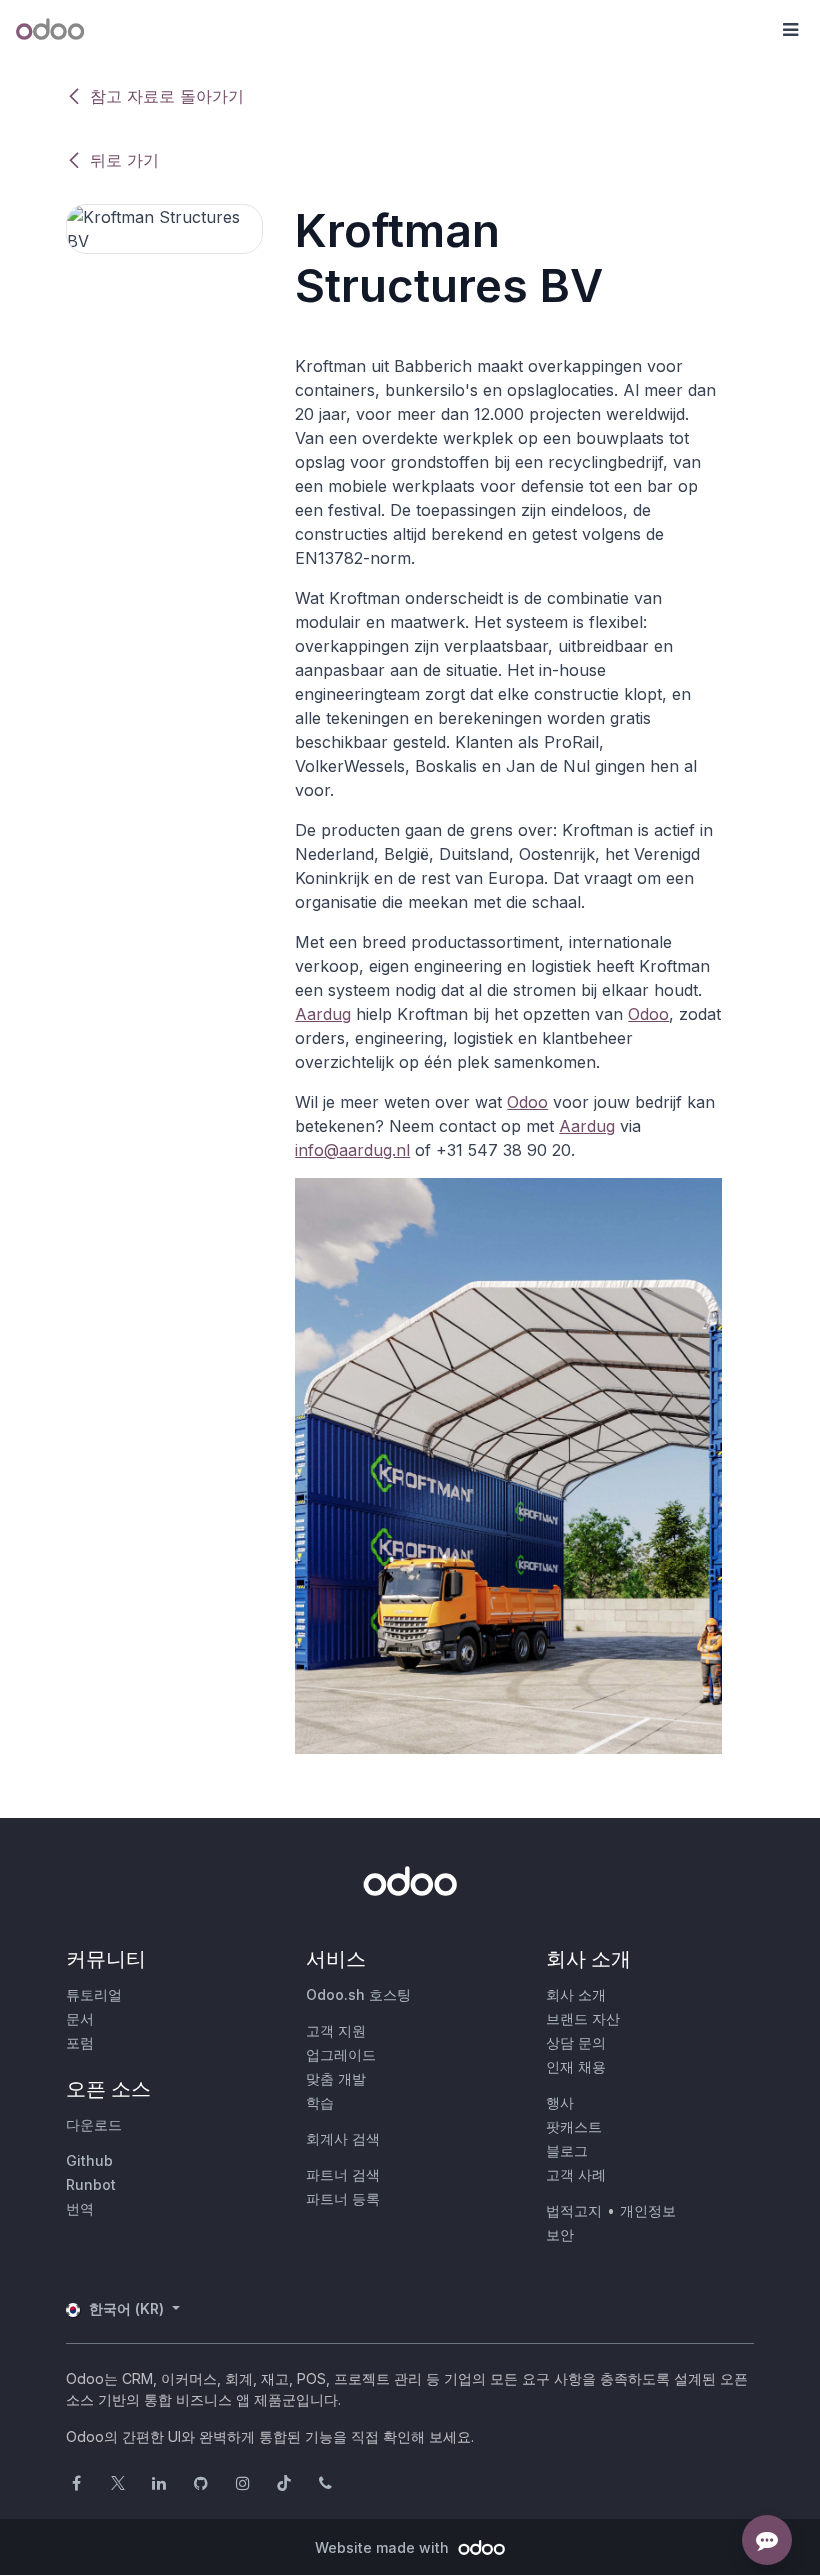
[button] (790, 30)
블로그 (567, 2150)
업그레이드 (341, 2054)
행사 (560, 2102)
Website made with (384, 2547)
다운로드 (94, 2124)
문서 (80, 2018)
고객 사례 (576, 2174)
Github (89, 2160)
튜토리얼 (94, 1994)
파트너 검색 (343, 2174)
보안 (560, 2234)
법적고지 (574, 2210)
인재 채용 (576, 2066)
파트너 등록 (343, 2198)
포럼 (80, 2042)
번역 (80, 2208)
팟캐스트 (574, 2126)
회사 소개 (576, 1994)
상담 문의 (576, 2042)
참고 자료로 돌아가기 (167, 96)
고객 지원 (336, 2030)
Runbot (91, 2184)
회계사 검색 (343, 2138)
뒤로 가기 (124, 160)
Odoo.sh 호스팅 (358, 1994)
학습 (320, 2102)
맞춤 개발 (336, 2078)
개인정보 (648, 2210)
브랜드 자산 (583, 2018)
